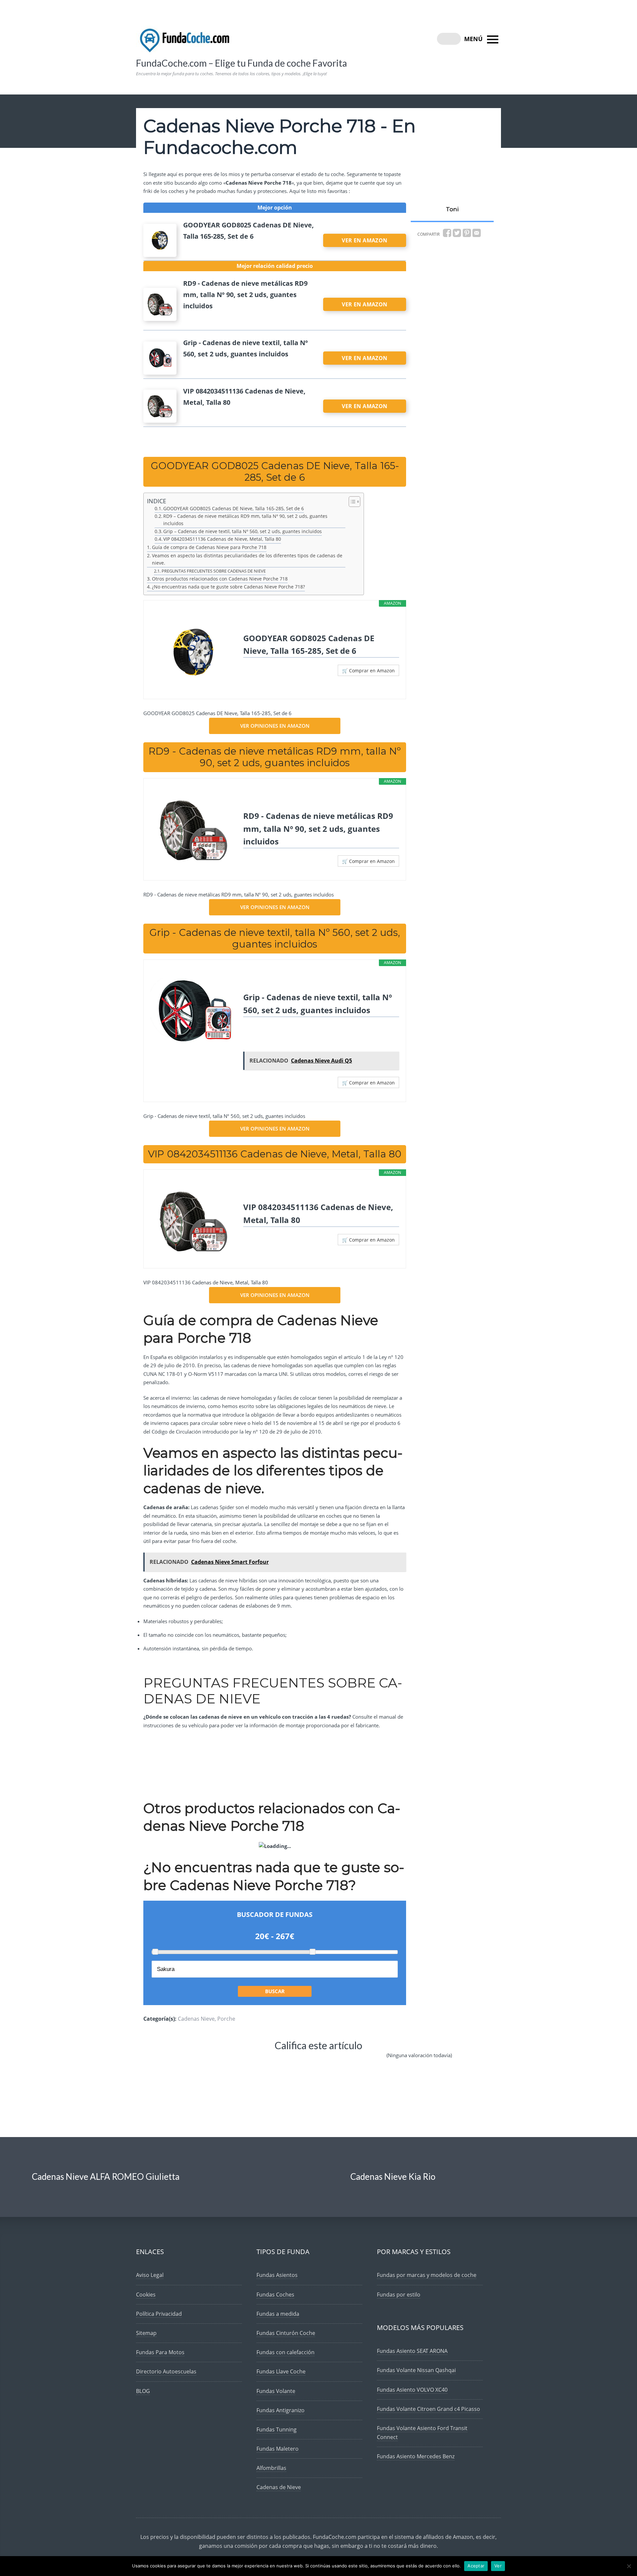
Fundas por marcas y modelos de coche (427, 2275)
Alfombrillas (271, 2468)
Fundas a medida (278, 2314)
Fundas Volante (276, 2391)
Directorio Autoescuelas (166, 2371)
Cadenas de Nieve (279, 2487)
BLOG (143, 2391)
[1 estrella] (204, 2061)
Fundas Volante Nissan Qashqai (416, 2370)
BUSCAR (275, 1991)
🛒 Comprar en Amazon (368, 671)
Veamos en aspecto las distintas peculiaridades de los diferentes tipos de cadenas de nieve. (247, 559)
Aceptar (476, 2566)
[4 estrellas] (324, 2061)
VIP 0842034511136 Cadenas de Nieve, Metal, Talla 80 (222, 539)
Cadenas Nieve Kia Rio (393, 2177)
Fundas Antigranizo (281, 2410)
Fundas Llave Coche (281, 2371)
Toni (452, 209)
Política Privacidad (159, 2314)
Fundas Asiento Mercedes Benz (416, 2456)
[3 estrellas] (284, 2061)
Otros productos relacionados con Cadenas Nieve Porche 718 (220, 579)
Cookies (146, 2295)
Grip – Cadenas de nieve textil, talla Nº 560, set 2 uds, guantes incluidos (243, 531)
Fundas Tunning (277, 2429)
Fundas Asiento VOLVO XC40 (412, 2390)
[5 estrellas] (365, 2061)
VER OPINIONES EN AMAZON (275, 726)
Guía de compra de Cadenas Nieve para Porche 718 (209, 547)
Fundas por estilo (399, 2295)
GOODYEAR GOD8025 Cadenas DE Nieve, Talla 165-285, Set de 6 (234, 509)
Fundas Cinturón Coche (286, 2333)
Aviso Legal (150, 2275)
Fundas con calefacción (285, 2352)
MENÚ (474, 39)
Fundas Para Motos (160, 2352)
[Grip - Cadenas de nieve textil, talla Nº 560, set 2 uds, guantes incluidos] (193, 1012)
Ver (498, 2566)
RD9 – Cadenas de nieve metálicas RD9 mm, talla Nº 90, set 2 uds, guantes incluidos (245, 520)
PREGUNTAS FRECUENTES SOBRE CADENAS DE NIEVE (214, 571)
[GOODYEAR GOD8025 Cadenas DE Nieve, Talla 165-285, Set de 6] (193, 652)
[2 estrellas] (244, 2061)
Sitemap (146, 2333)
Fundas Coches (275, 2295)
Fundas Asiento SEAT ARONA (412, 2351)
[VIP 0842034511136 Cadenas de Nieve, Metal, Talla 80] (193, 1221)
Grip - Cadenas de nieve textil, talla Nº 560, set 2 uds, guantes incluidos (318, 1003)
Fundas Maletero (278, 2449)
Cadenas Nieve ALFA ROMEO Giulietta (106, 2177)
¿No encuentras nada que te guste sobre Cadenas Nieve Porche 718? (228, 587)
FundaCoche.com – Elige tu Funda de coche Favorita (242, 63)
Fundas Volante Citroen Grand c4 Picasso (428, 2409)
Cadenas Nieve (196, 2019)
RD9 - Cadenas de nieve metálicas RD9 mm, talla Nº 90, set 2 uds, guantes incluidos (318, 828)
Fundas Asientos (277, 2275)
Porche (226, 2019)
